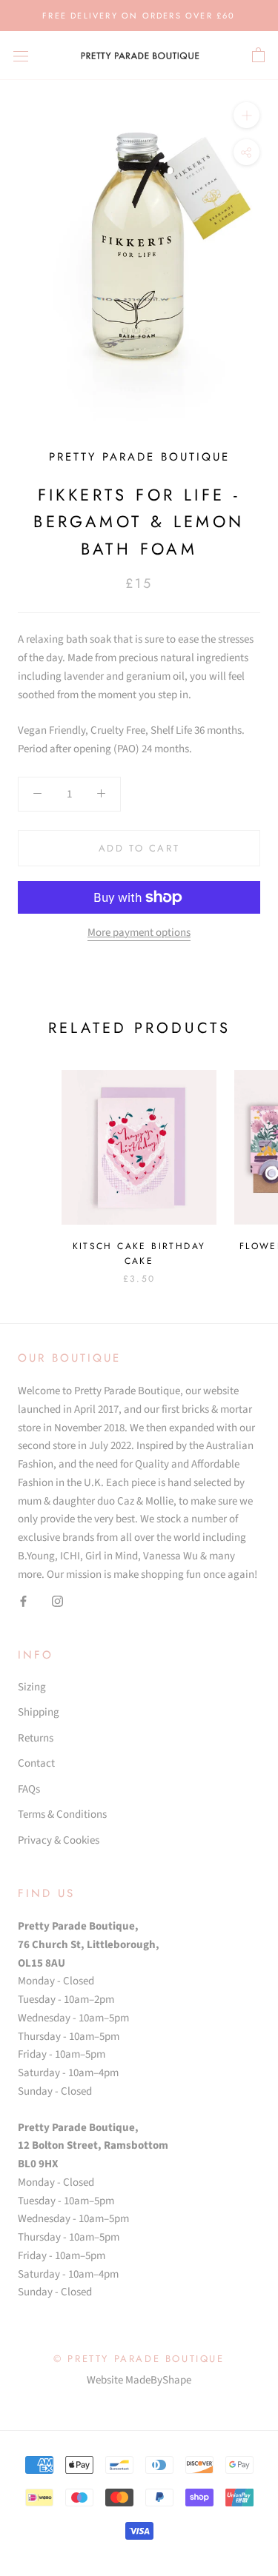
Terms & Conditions (62, 1814)
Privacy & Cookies (59, 1840)
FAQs (29, 1789)
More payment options (139, 933)
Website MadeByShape (139, 2380)
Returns (36, 1738)
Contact (36, 1763)
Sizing (32, 1687)
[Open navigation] (21, 55)
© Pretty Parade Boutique (139, 2359)
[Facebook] (23, 1601)
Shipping (39, 1712)
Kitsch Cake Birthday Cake (139, 1254)
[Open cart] (258, 56)
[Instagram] (57, 1601)
